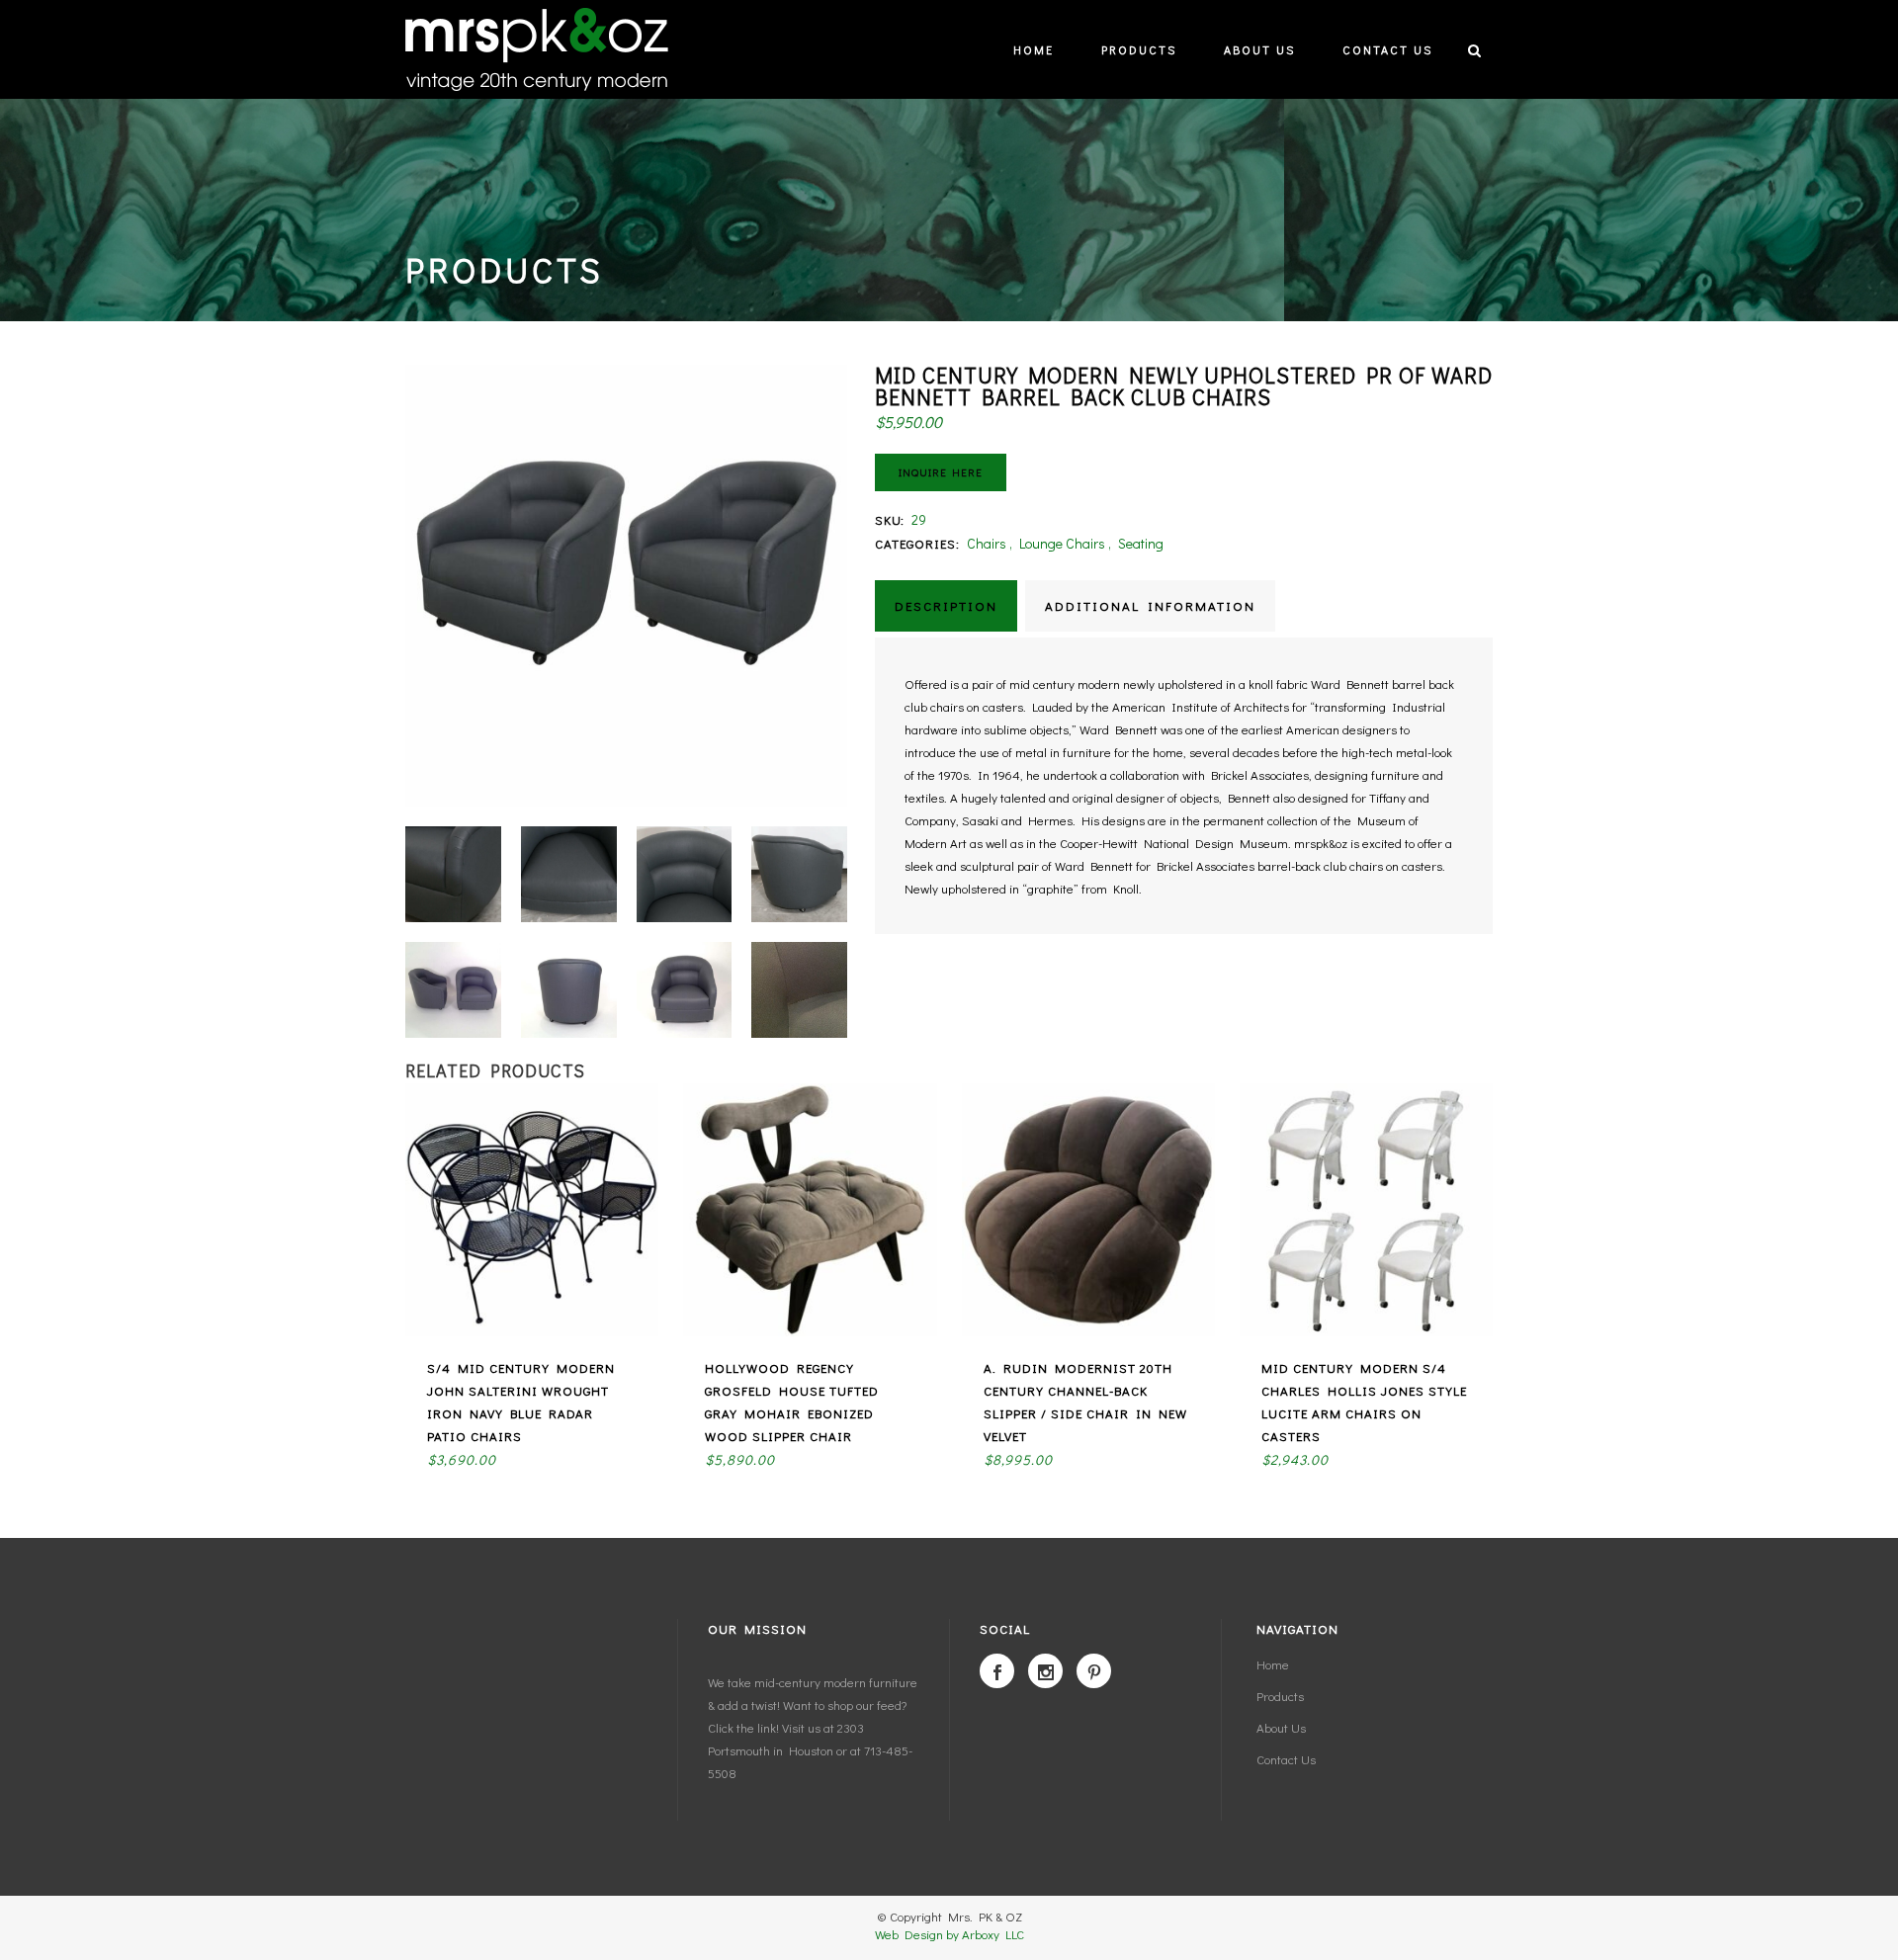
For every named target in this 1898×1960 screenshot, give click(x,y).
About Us (1281, 1727)
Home (1273, 1664)
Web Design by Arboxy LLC (949, 1934)
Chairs (987, 543)
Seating (1141, 543)
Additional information (1150, 605)
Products (1280, 1696)
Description (946, 605)
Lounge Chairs (1062, 543)
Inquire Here (941, 472)
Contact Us (1286, 1759)
